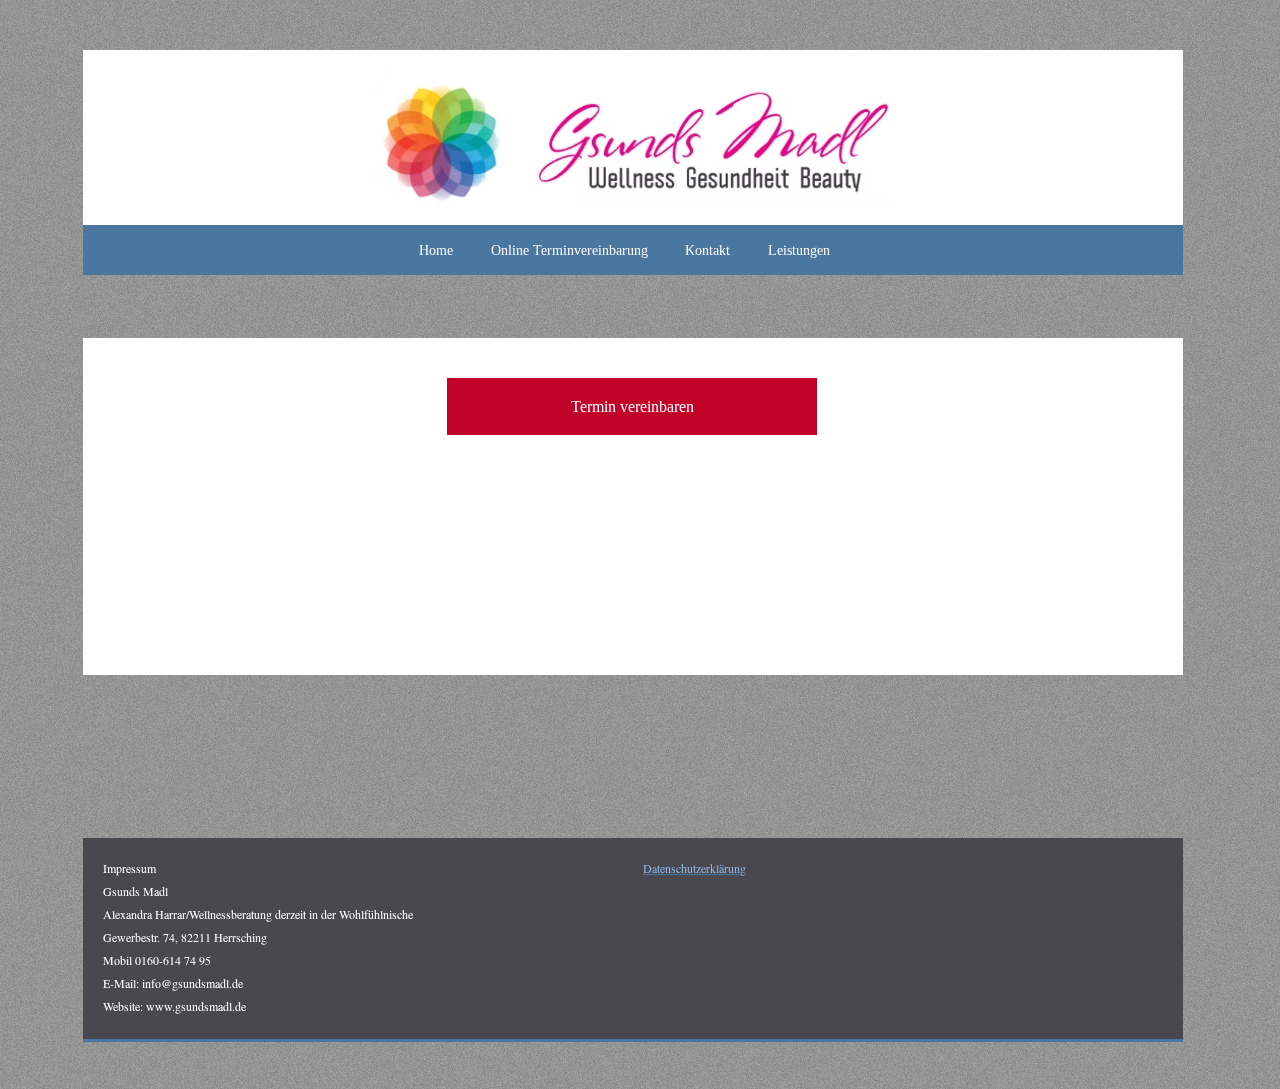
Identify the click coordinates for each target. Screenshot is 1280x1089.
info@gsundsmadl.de (192, 983)
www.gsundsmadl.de (196, 1006)
